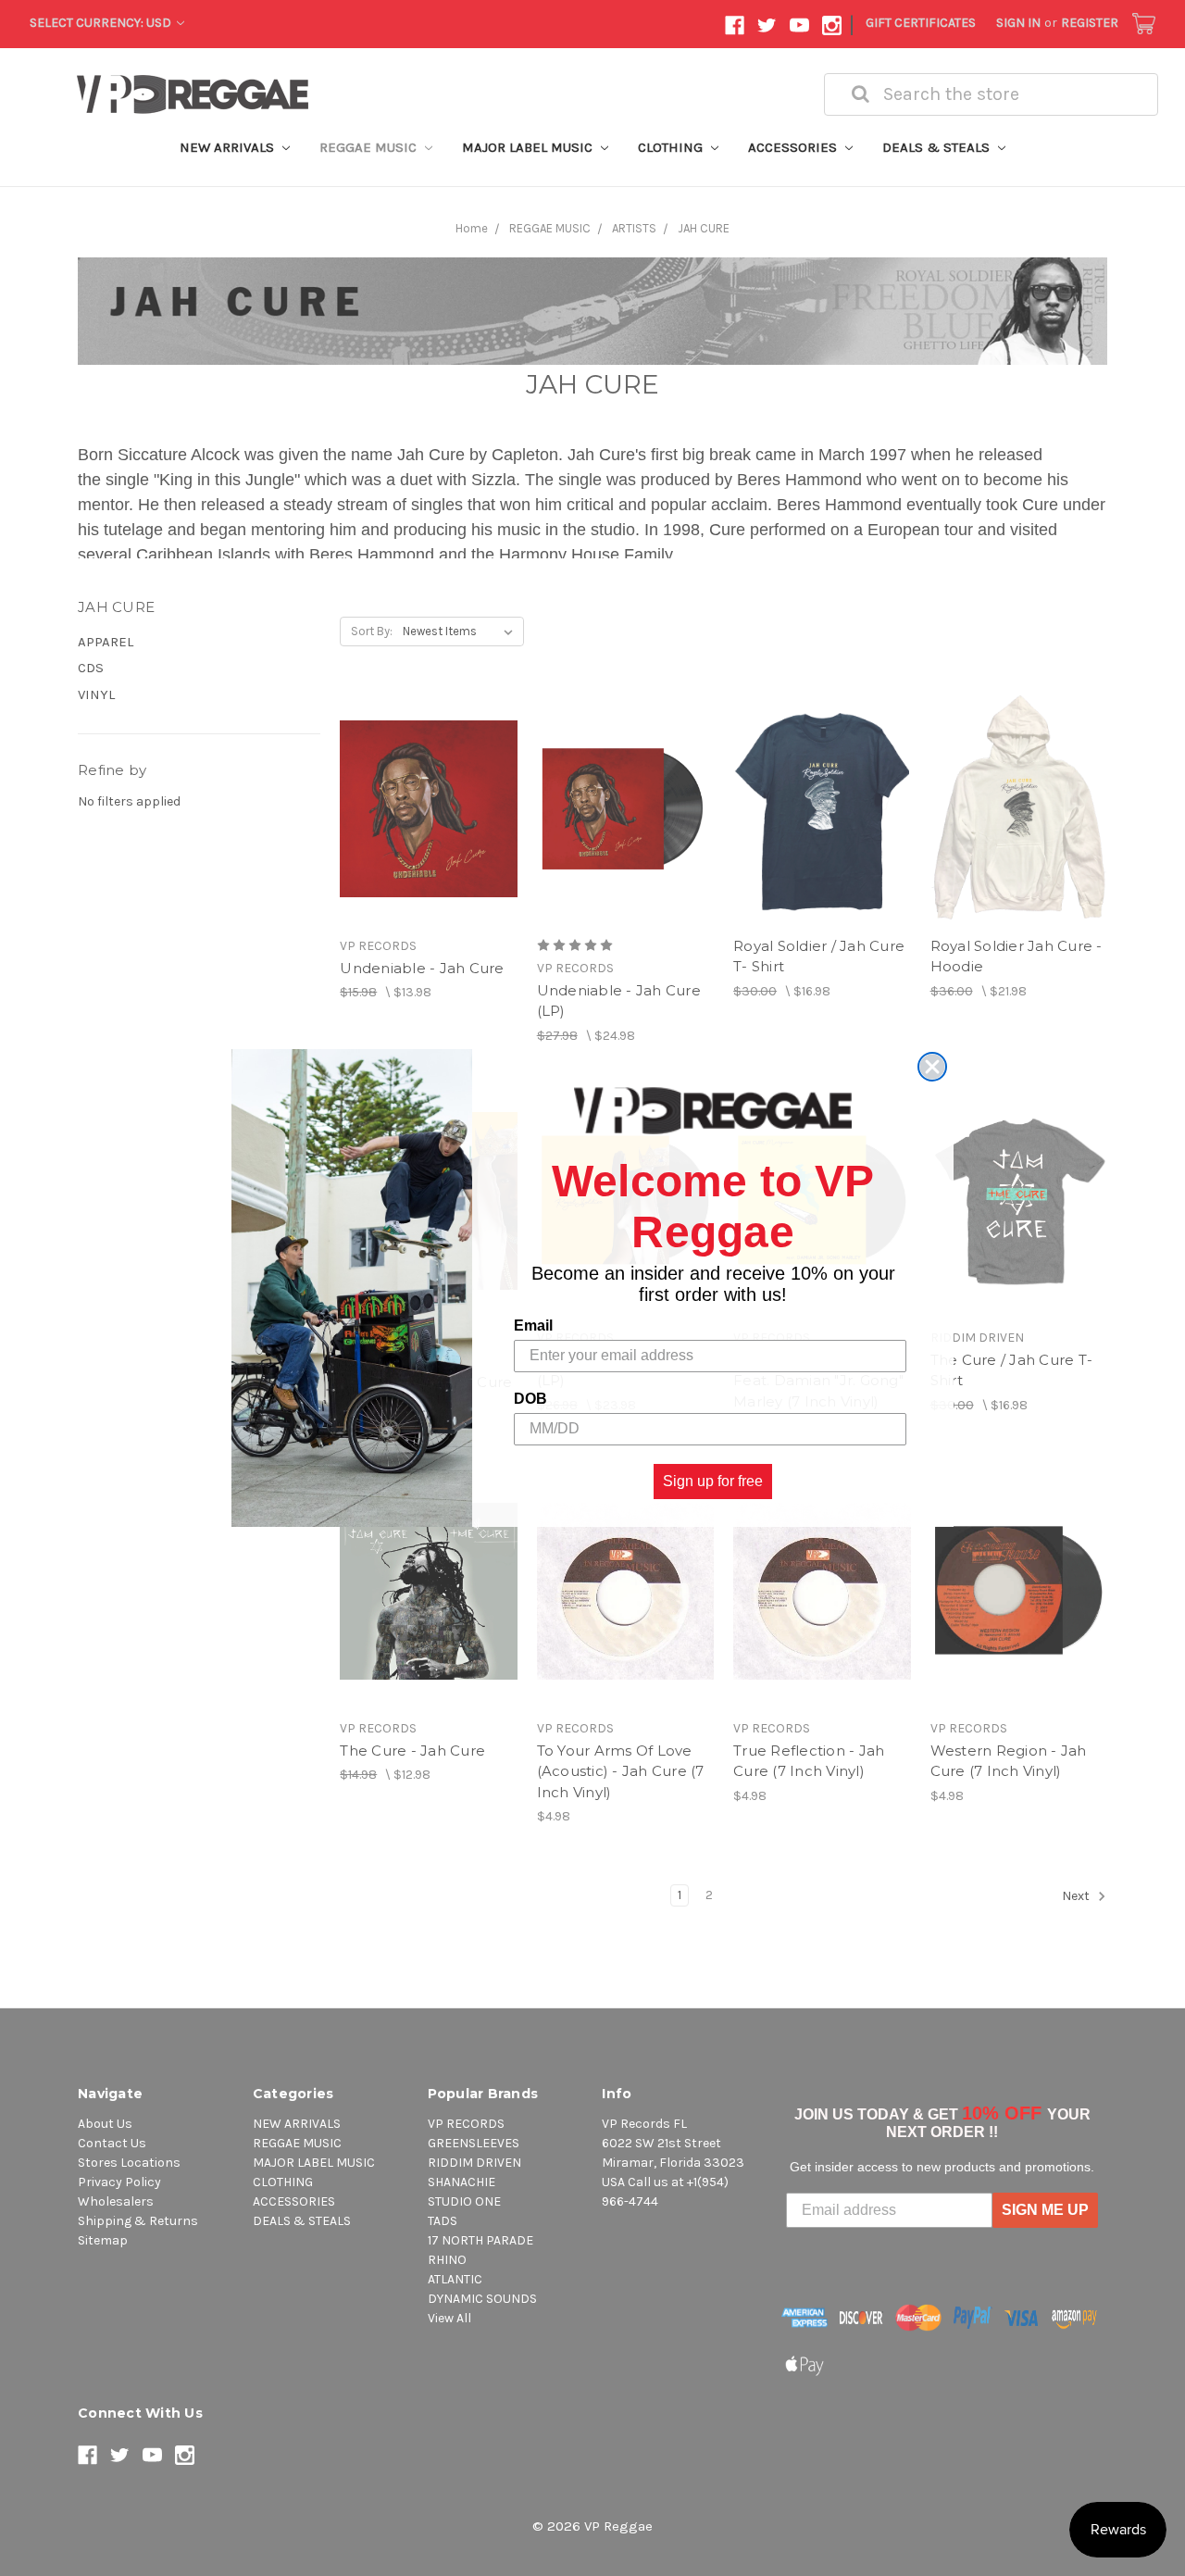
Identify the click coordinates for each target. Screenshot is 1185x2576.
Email (533, 1326)
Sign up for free (713, 1481)
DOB (530, 1399)
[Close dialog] (932, 1067)
